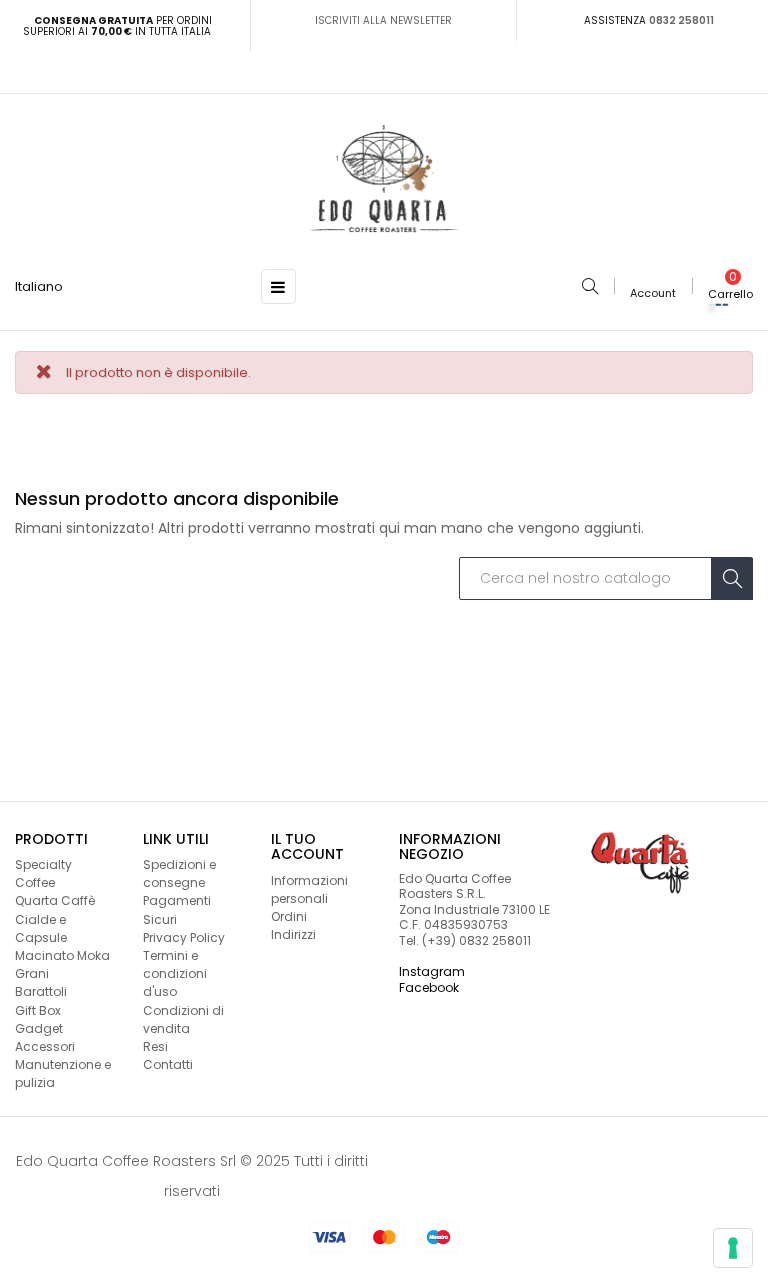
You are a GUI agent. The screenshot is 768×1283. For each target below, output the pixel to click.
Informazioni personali (309, 889)
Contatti (168, 1064)
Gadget (39, 1028)
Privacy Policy (184, 937)
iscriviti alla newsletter (383, 20)
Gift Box (38, 1010)
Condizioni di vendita (183, 1019)
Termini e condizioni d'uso (175, 973)
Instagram (432, 971)
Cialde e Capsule (41, 928)
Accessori (45, 1046)
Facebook (429, 987)
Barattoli (41, 991)
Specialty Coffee (43, 873)
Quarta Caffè (55, 900)
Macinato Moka (62, 955)
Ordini (289, 916)
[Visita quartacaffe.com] (640, 862)
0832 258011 (681, 20)
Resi (155, 1046)
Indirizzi (293, 934)
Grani (32, 973)
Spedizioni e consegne (179, 873)
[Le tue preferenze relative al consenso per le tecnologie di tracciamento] (733, 1248)
